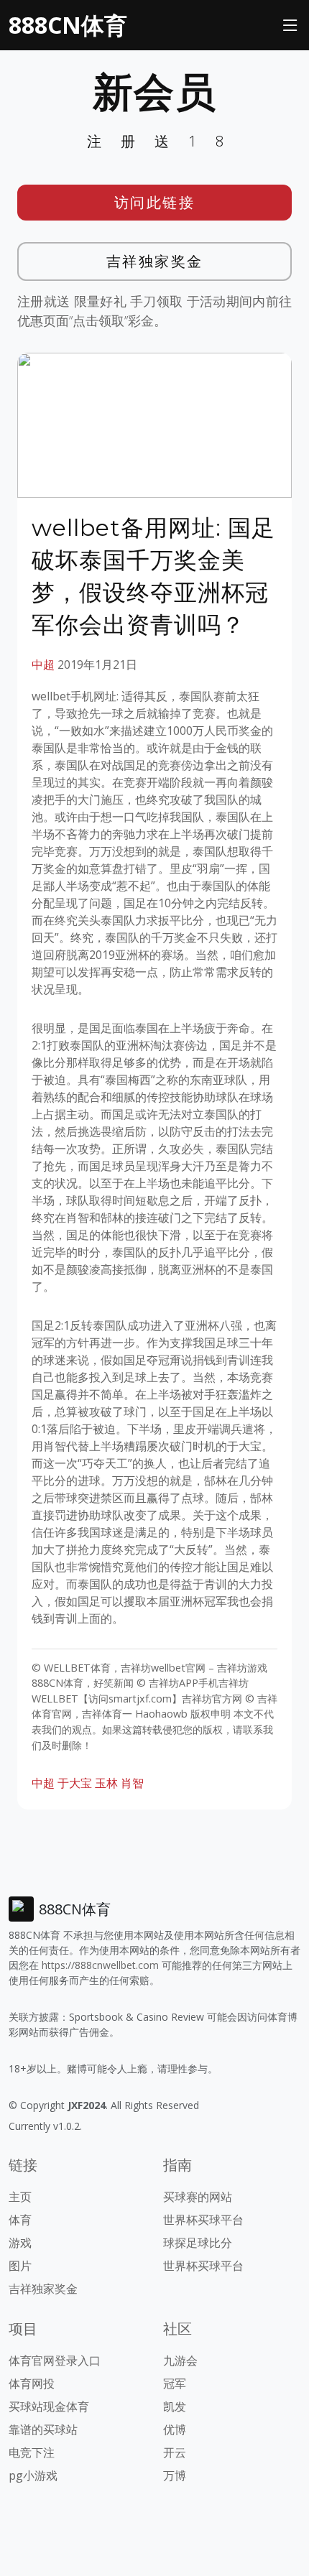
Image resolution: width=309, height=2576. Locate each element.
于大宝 (75, 1783)
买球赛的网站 (198, 2197)
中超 (43, 664)
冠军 (175, 2383)
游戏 (20, 2243)
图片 (20, 2266)
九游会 (180, 2360)
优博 (175, 2429)
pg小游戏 (33, 2475)
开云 (175, 2452)
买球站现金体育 (49, 2406)
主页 (20, 2197)
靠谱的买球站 (43, 2429)
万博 (175, 2475)
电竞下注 (32, 2452)
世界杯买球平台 (203, 2220)
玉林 (106, 1783)
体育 (20, 2220)
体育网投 (32, 2383)
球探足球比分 (198, 2243)
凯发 (175, 2406)
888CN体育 (68, 25)
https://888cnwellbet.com (100, 1965)
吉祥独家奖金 (155, 261)
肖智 (132, 1783)
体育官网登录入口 (55, 2360)
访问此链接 (155, 202)
